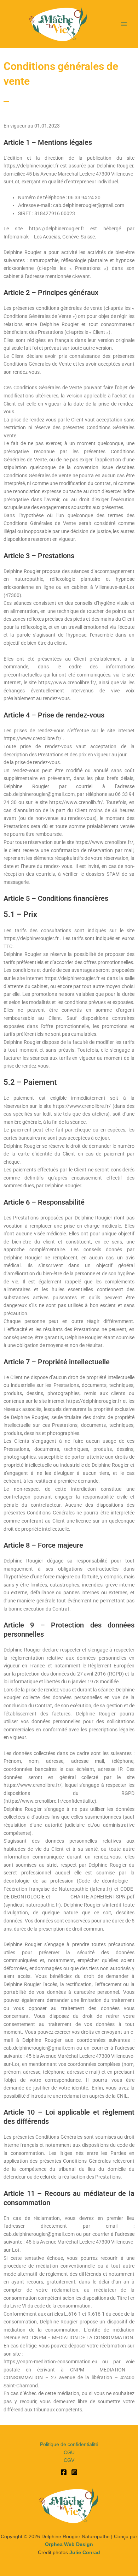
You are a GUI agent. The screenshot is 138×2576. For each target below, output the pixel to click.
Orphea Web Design (69, 2544)
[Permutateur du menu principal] (124, 24)
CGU (69, 2453)
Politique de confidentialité (69, 2444)
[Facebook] (64, 2472)
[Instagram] (74, 2472)
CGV (69, 2460)
